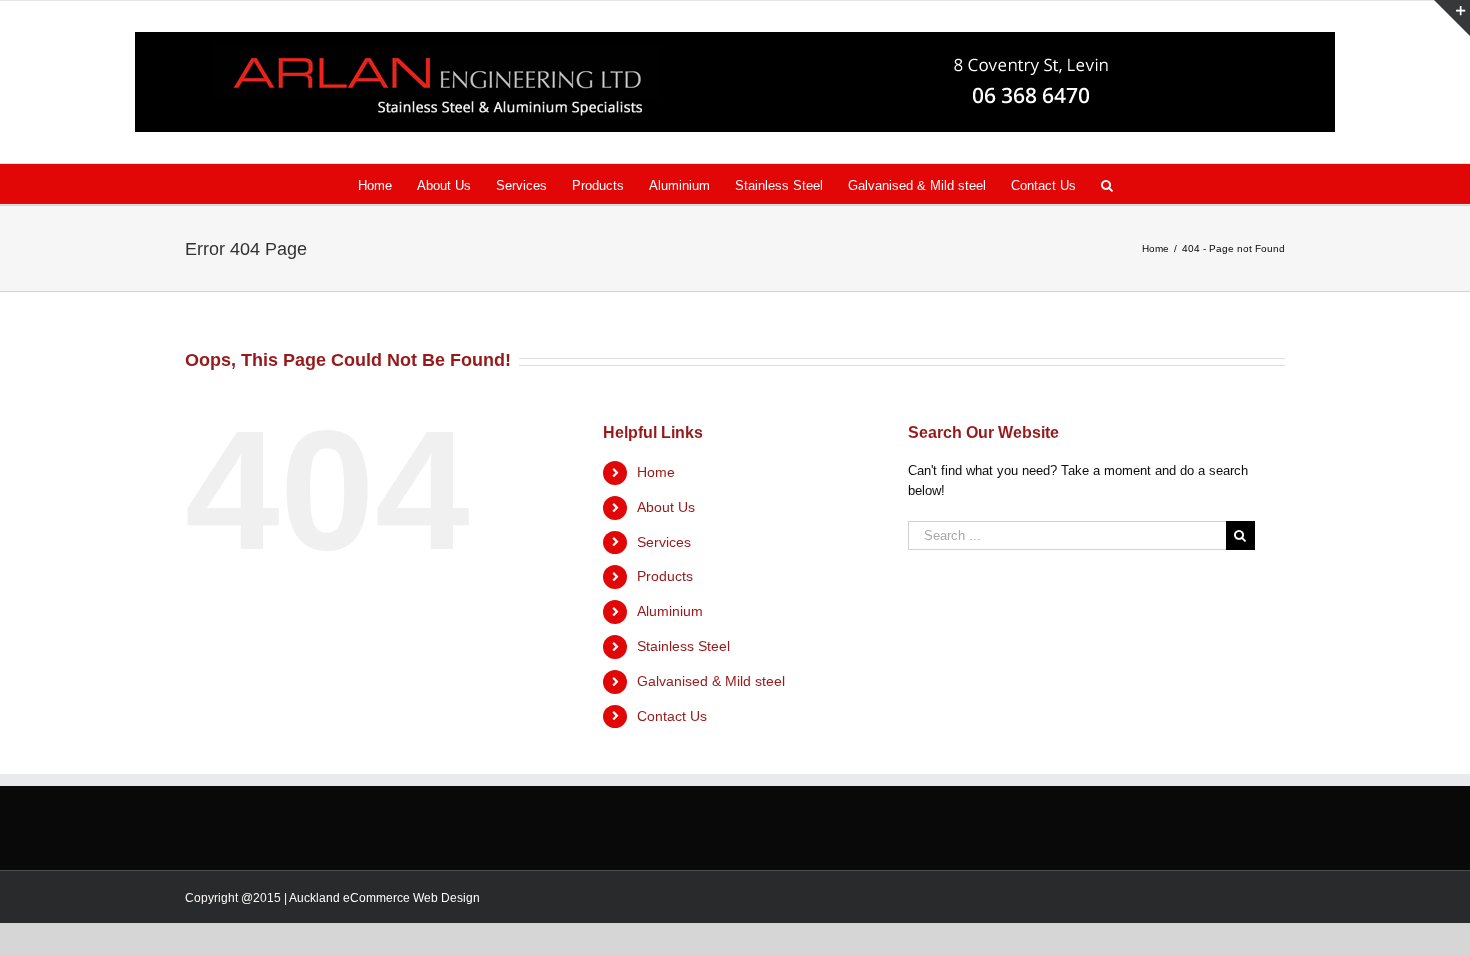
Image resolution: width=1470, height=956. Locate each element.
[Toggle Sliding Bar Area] (1452, 18)
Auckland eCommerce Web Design (384, 898)
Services (664, 542)
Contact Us (672, 716)
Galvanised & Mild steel (711, 681)
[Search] (1107, 184)
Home (656, 472)
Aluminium (670, 611)
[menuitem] (387, 184)
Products (665, 576)
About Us (666, 507)
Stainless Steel (683, 646)
